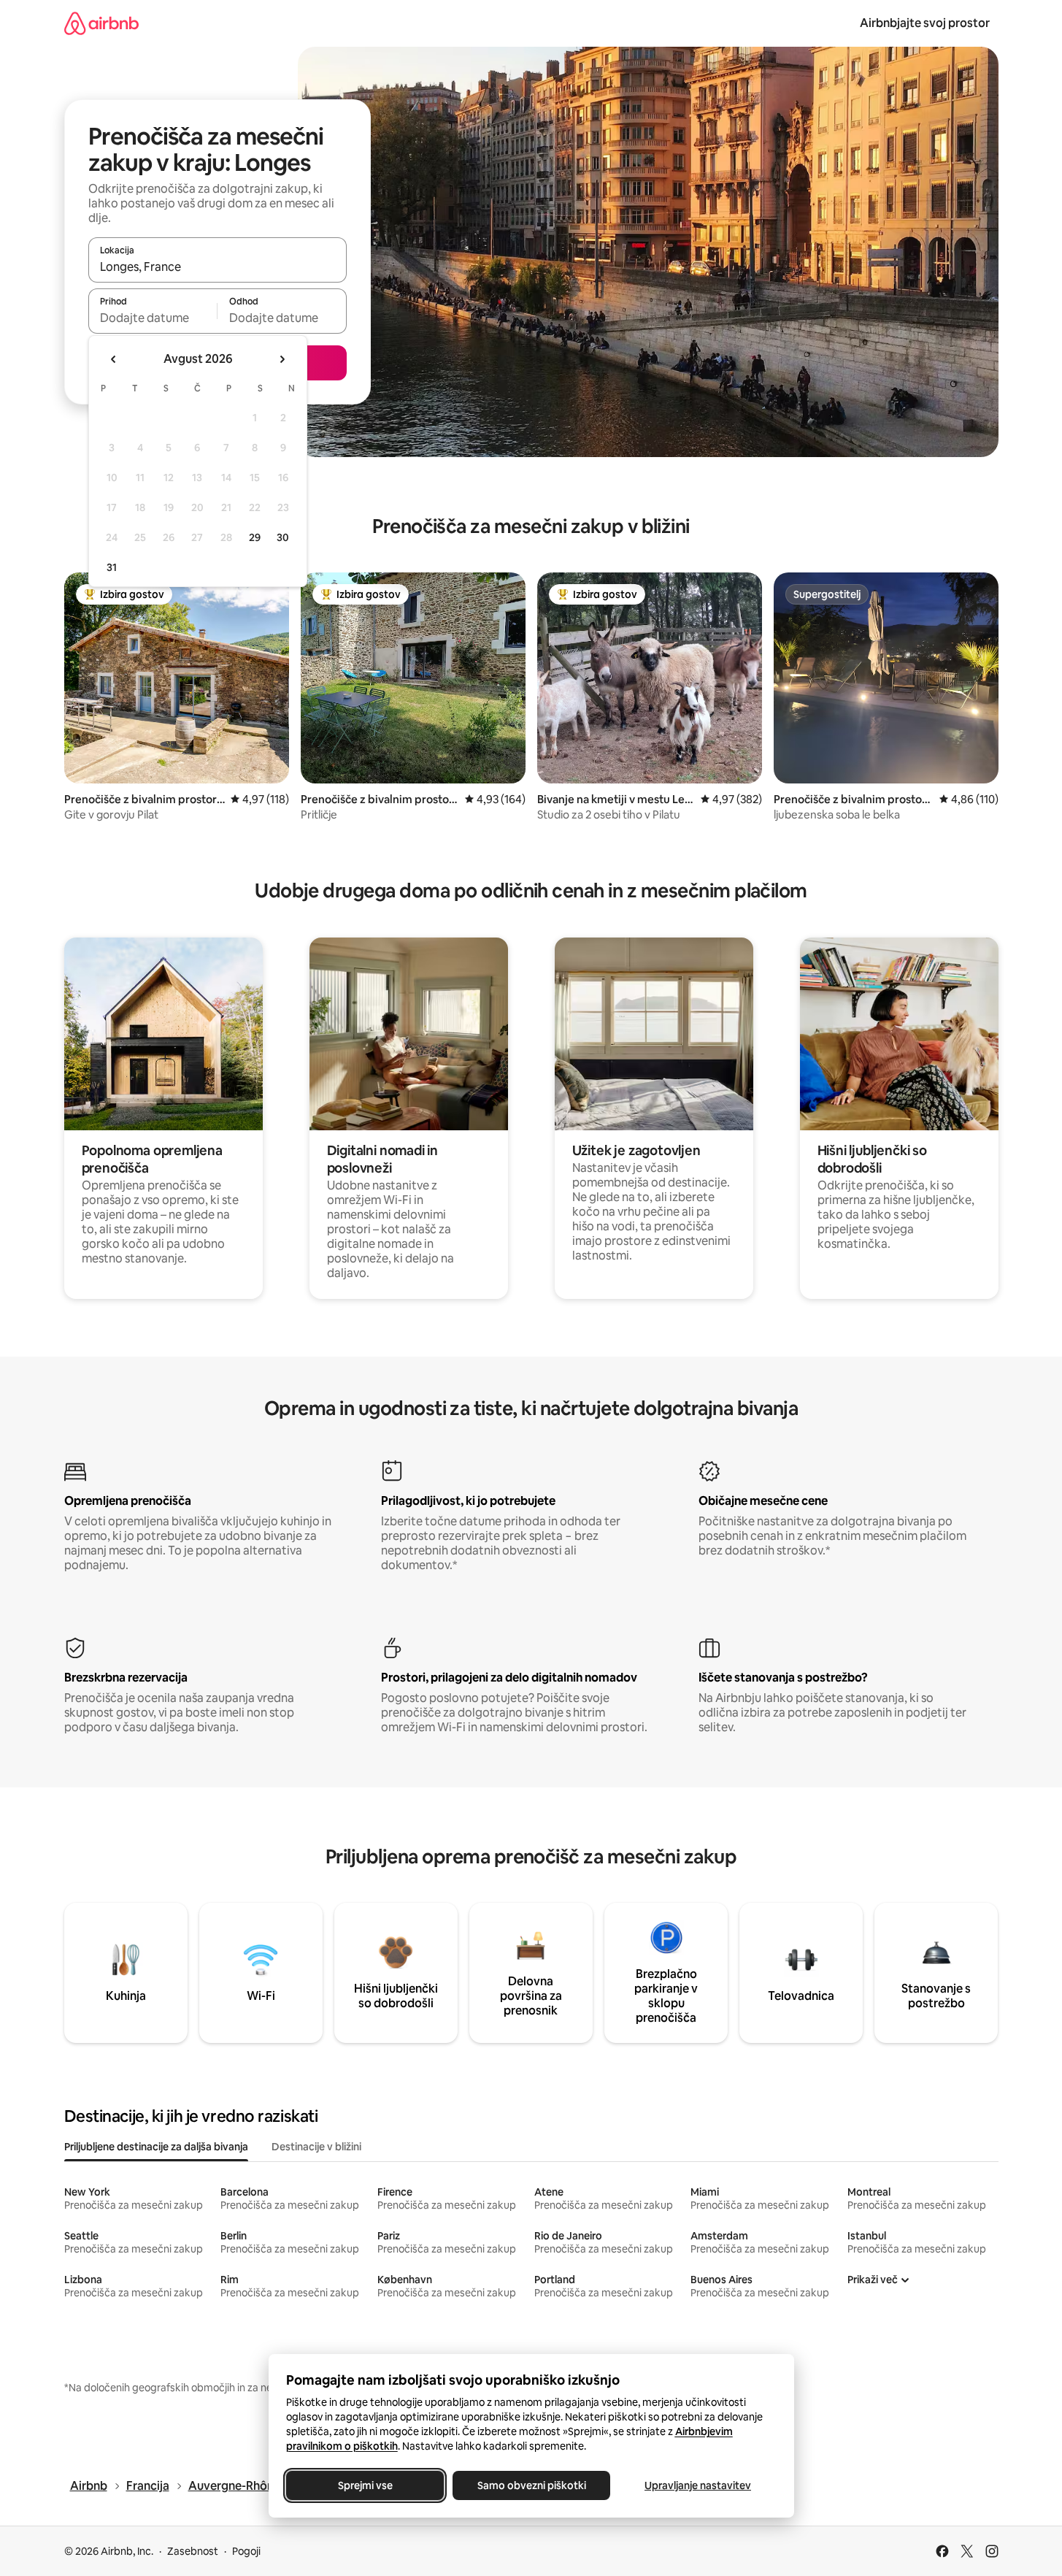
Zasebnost (193, 2551)
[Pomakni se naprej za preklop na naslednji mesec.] (282, 359)
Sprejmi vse (365, 2485)
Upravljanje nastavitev (698, 2485)
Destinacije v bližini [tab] (316, 2147)
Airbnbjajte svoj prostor (925, 23)
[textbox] (153, 318)
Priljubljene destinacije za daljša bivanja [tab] (156, 2147)
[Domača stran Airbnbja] (101, 23)
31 (112, 567)
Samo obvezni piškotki (531, 2485)
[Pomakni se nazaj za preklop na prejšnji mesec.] (114, 359)
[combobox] (218, 267)
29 (255, 537)
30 (283, 537)
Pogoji (246, 2551)
